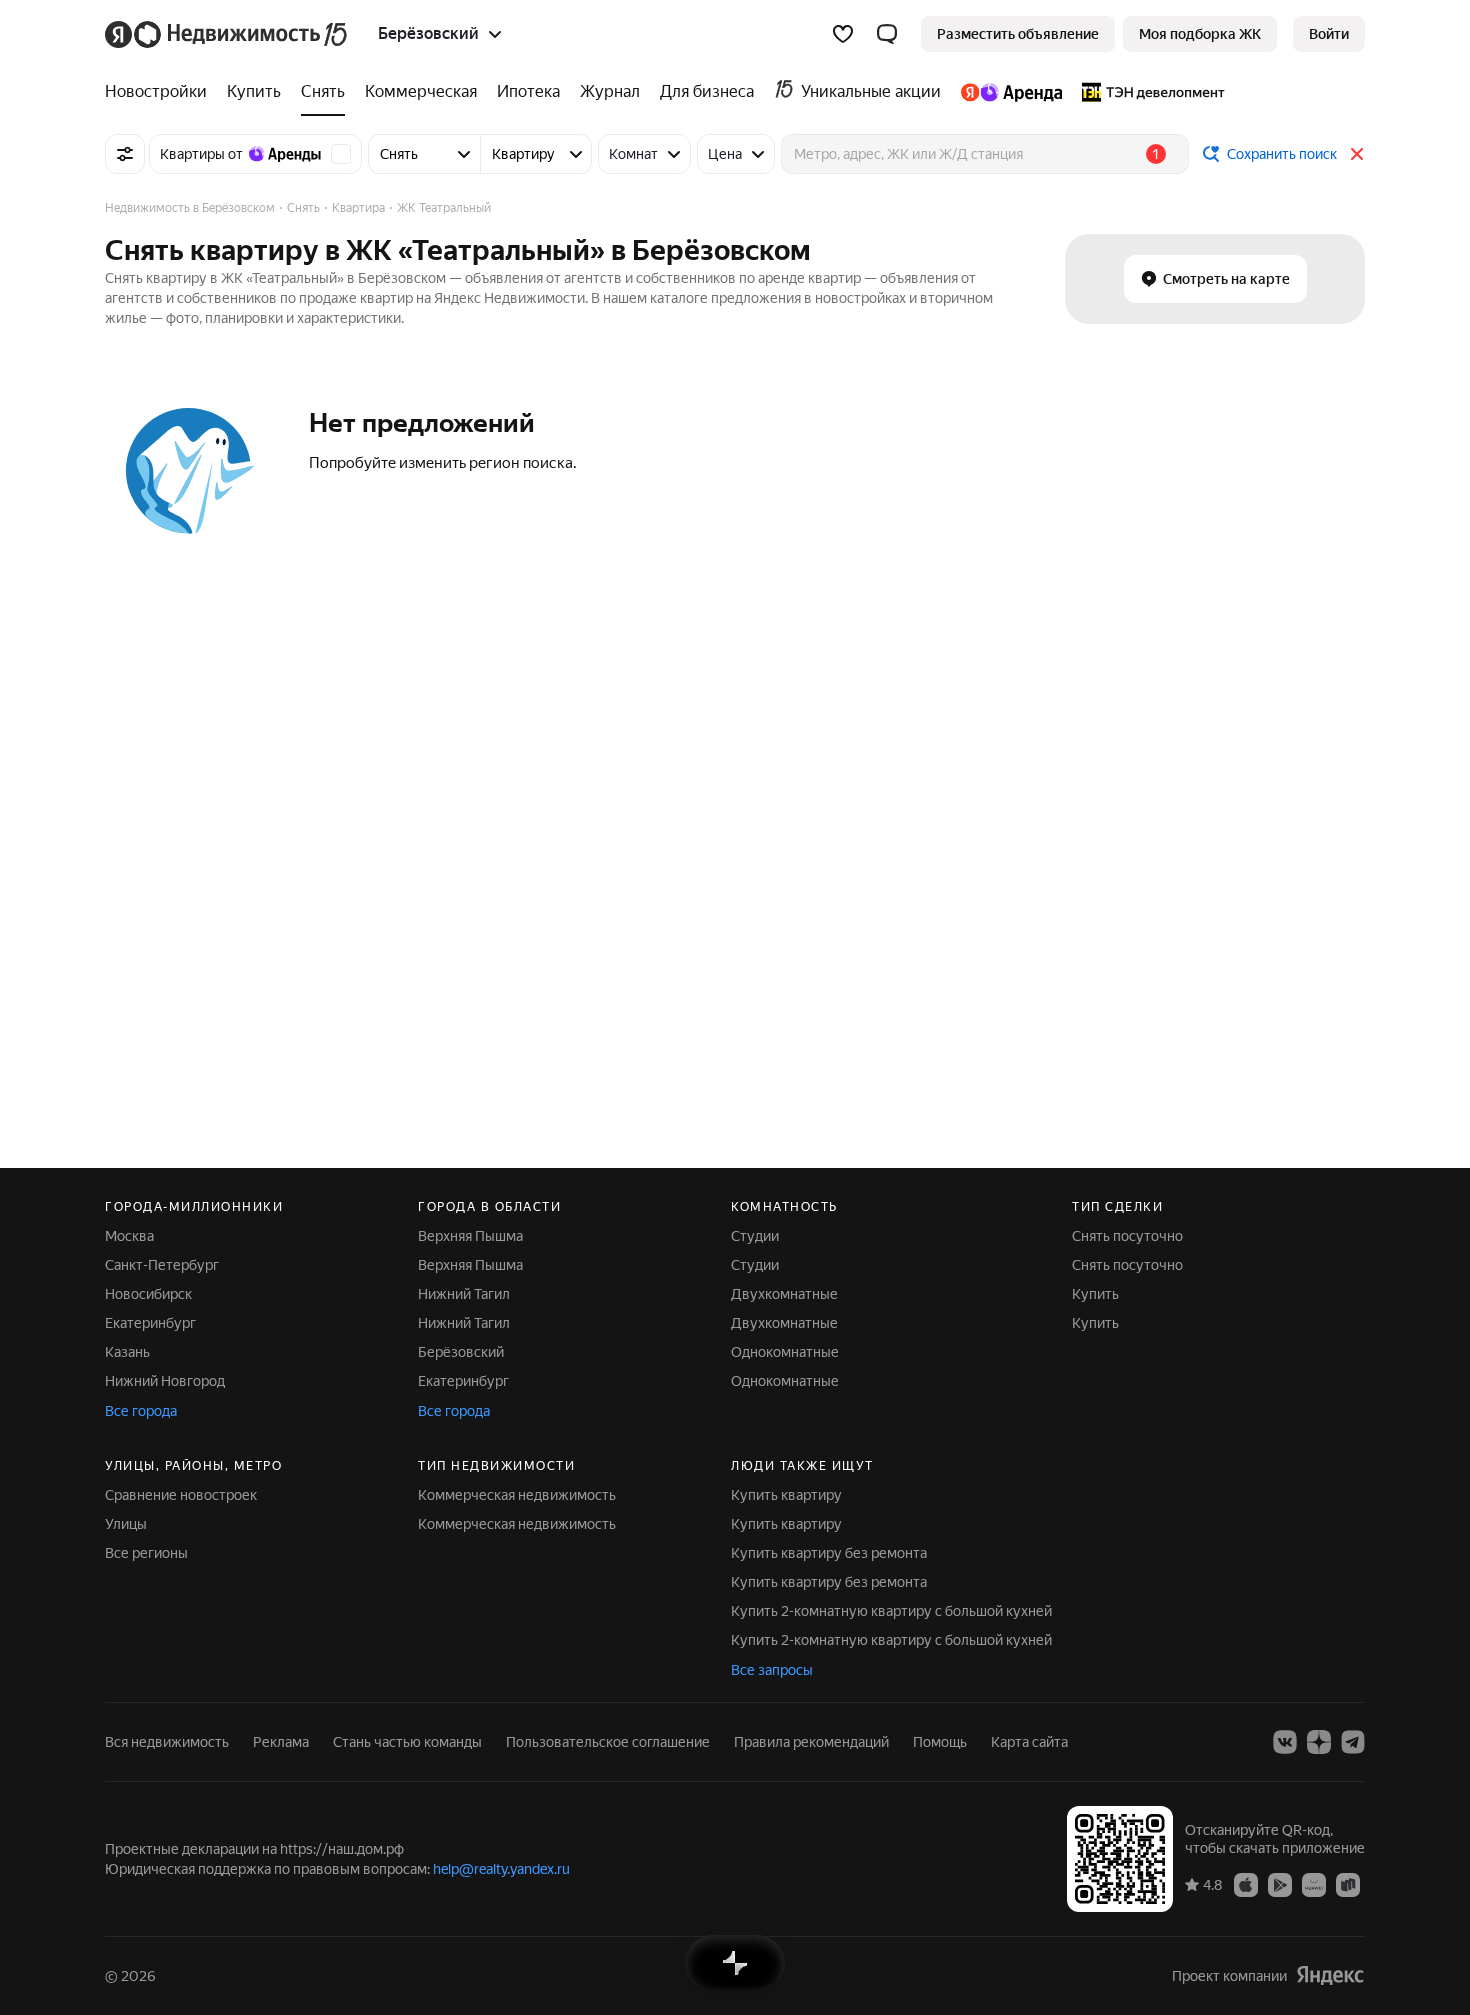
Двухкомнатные (784, 1294)
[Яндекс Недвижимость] (227, 34)
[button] (887, 34)
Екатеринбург (150, 1323)
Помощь (940, 1742)
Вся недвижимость (167, 1742)
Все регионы (146, 1553)
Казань (127, 1352)
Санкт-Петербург (162, 1265)
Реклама (281, 1742)
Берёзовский (461, 1352)
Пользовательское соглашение (608, 1742)
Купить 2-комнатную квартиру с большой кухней (891, 1611)
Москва (129, 1236)
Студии (755, 1236)
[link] (1329, 34)
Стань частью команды (407, 1742)
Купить (1095, 1294)
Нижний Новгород (165, 1381)
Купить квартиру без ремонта (829, 1553)
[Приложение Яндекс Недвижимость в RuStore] (1348, 1884)
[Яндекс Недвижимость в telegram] (1353, 1742)
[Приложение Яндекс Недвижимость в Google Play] (1280, 1884)
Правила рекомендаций (811, 1742)
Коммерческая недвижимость (517, 1495)
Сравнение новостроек (181, 1495)
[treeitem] (161, 92)
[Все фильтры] (125, 154)
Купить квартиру (786, 1495)
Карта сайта (1029, 1742)
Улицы (126, 1524)
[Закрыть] (1357, 154)
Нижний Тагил (464, 1294)
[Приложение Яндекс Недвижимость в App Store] (1246, 1884)
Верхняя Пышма (470, 1236)
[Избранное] (843, 34)
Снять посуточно (1127, 1236)
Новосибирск (148, 1294)
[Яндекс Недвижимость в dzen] (1319, 1742)
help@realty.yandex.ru (501, 1869)
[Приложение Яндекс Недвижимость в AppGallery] (1314, 1884)
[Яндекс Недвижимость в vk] (1285, 1742)
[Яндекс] (1330, 1975)
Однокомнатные (785, 1352)
